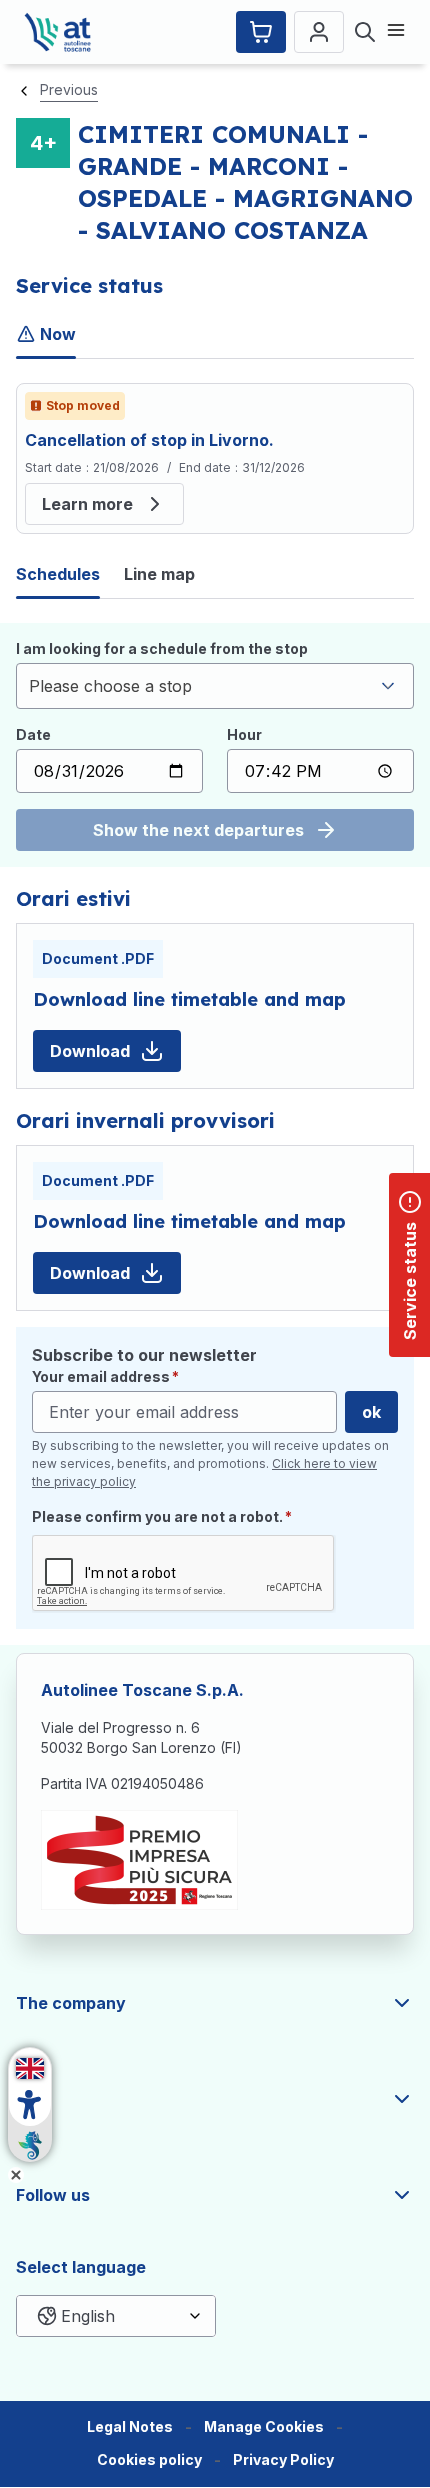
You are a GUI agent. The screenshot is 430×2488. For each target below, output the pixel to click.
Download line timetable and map (189, 999)
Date (33, 734)
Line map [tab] (159, 574)
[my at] (319, 32)
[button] (264, 2427)
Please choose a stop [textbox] (110, 686)
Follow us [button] (53, 2195)
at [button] (24, 2099)
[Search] (365, 32)
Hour (244, 734)
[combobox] (215, 686)
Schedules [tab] (58, 574)
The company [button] (71, 2003)
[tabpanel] (215, 458)
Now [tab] (58, 334)
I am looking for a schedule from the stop (162, 648)
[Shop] (261, 32)
